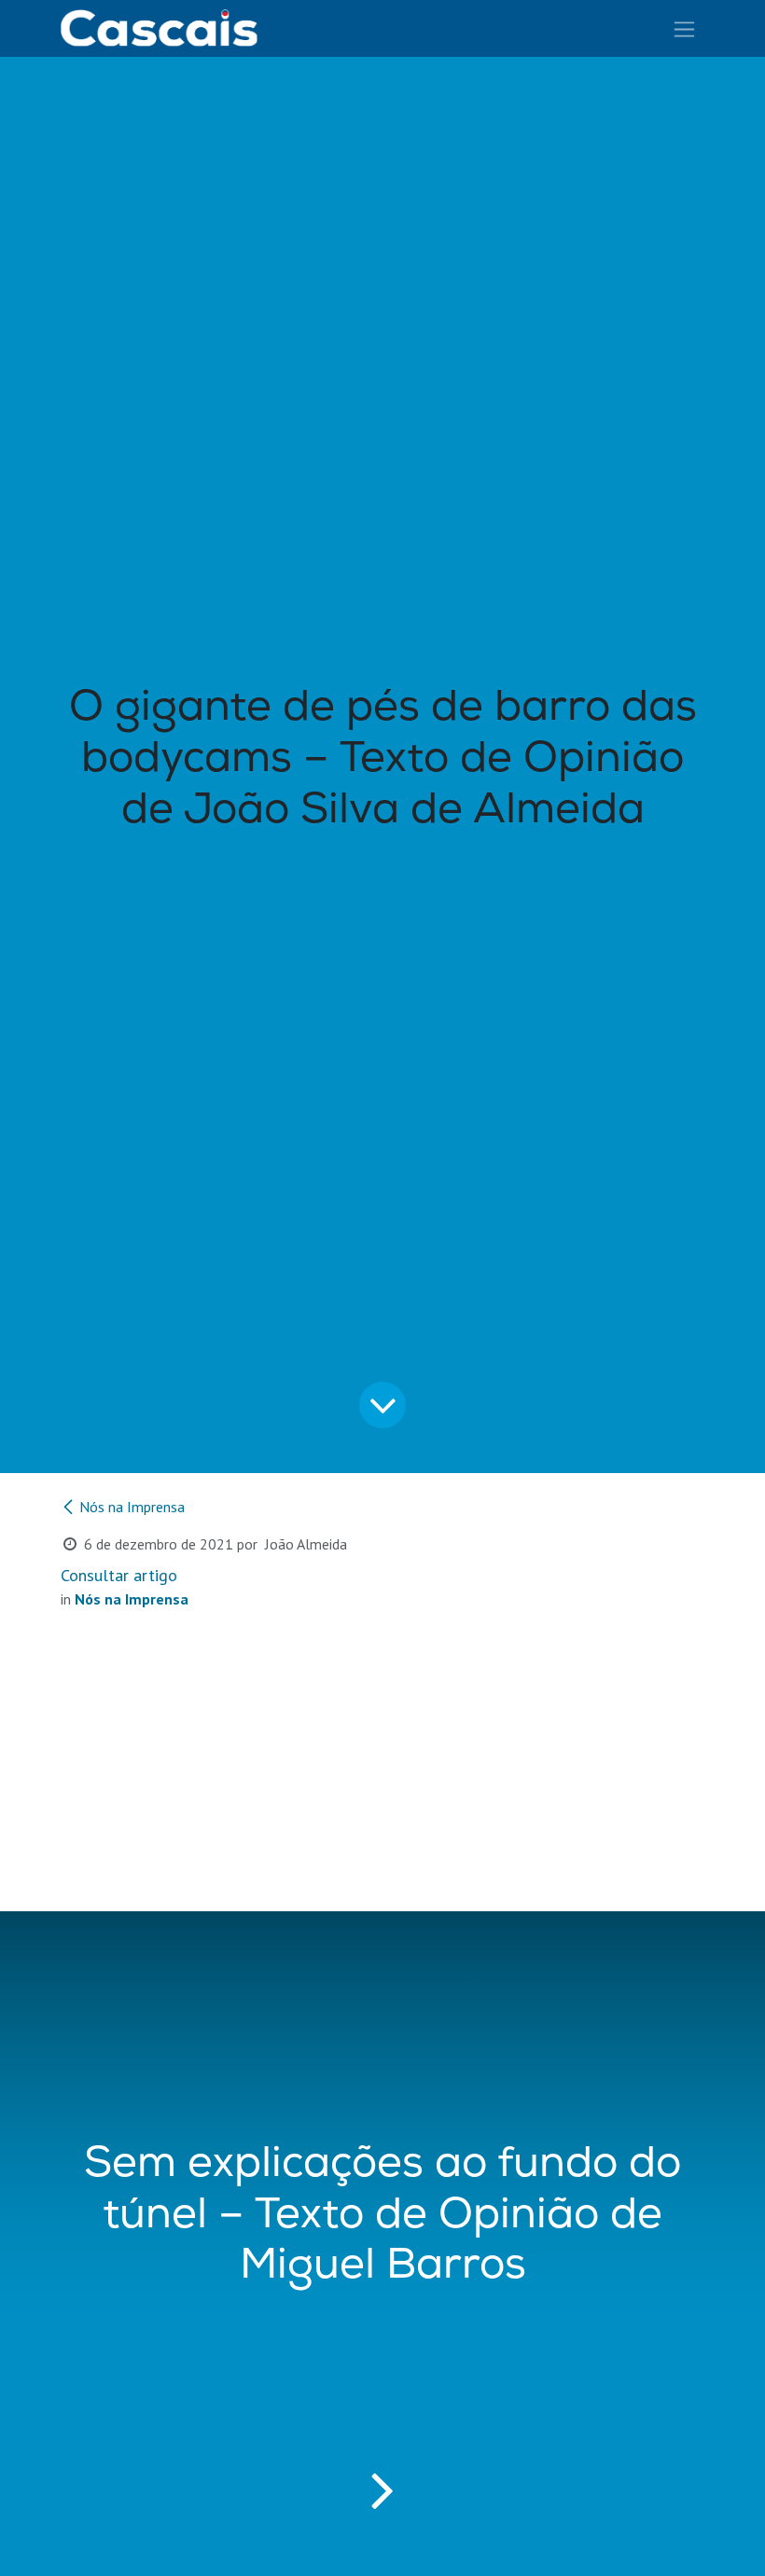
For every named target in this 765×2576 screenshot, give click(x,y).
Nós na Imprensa (132, 1507)
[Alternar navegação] (684, 28)
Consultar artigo (119, 1575)
